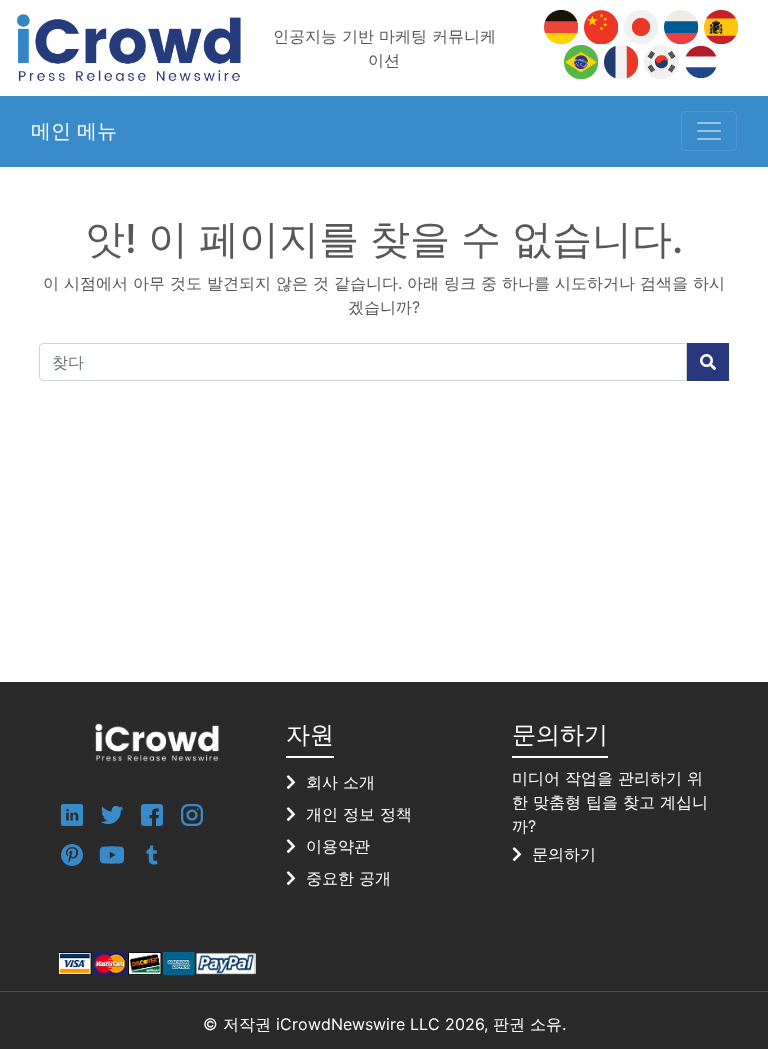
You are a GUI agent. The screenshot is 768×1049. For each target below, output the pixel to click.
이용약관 (338, 846)
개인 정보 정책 (359, 814)
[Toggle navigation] (709, 131)
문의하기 (564, 854)
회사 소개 (340, 782)
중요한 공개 (348, 878)
